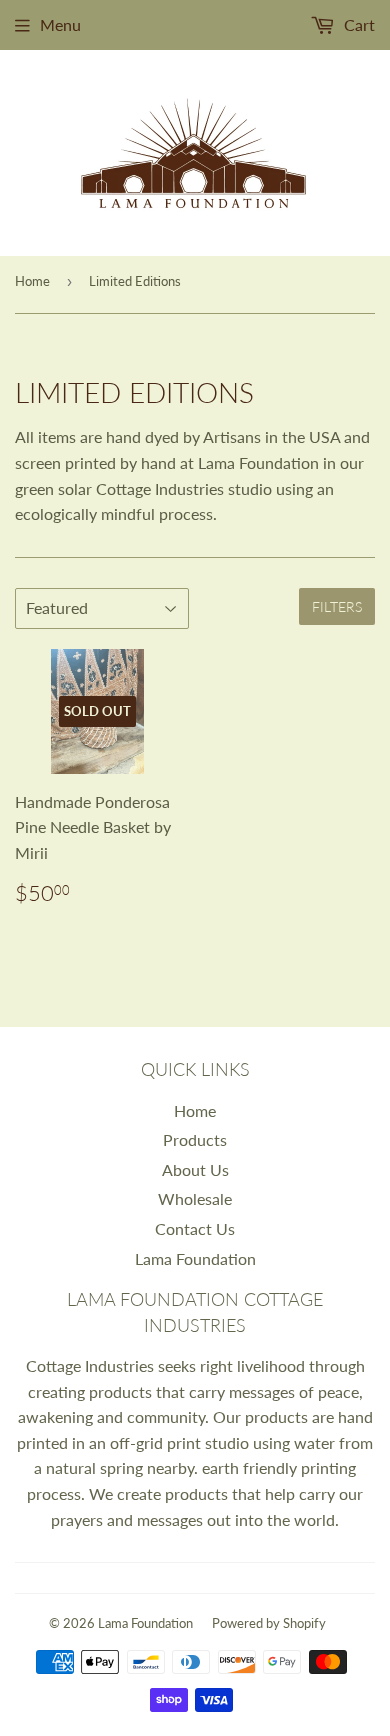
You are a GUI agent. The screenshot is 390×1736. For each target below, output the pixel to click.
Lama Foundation (195, 1258)
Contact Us (195, 1228)
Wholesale (195, 1198)
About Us (195, 1169)
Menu (60, 24)
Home (32, 281)
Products (195, 1139)
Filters (337, 606)
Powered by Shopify (269, 1623)
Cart (357, 24)
